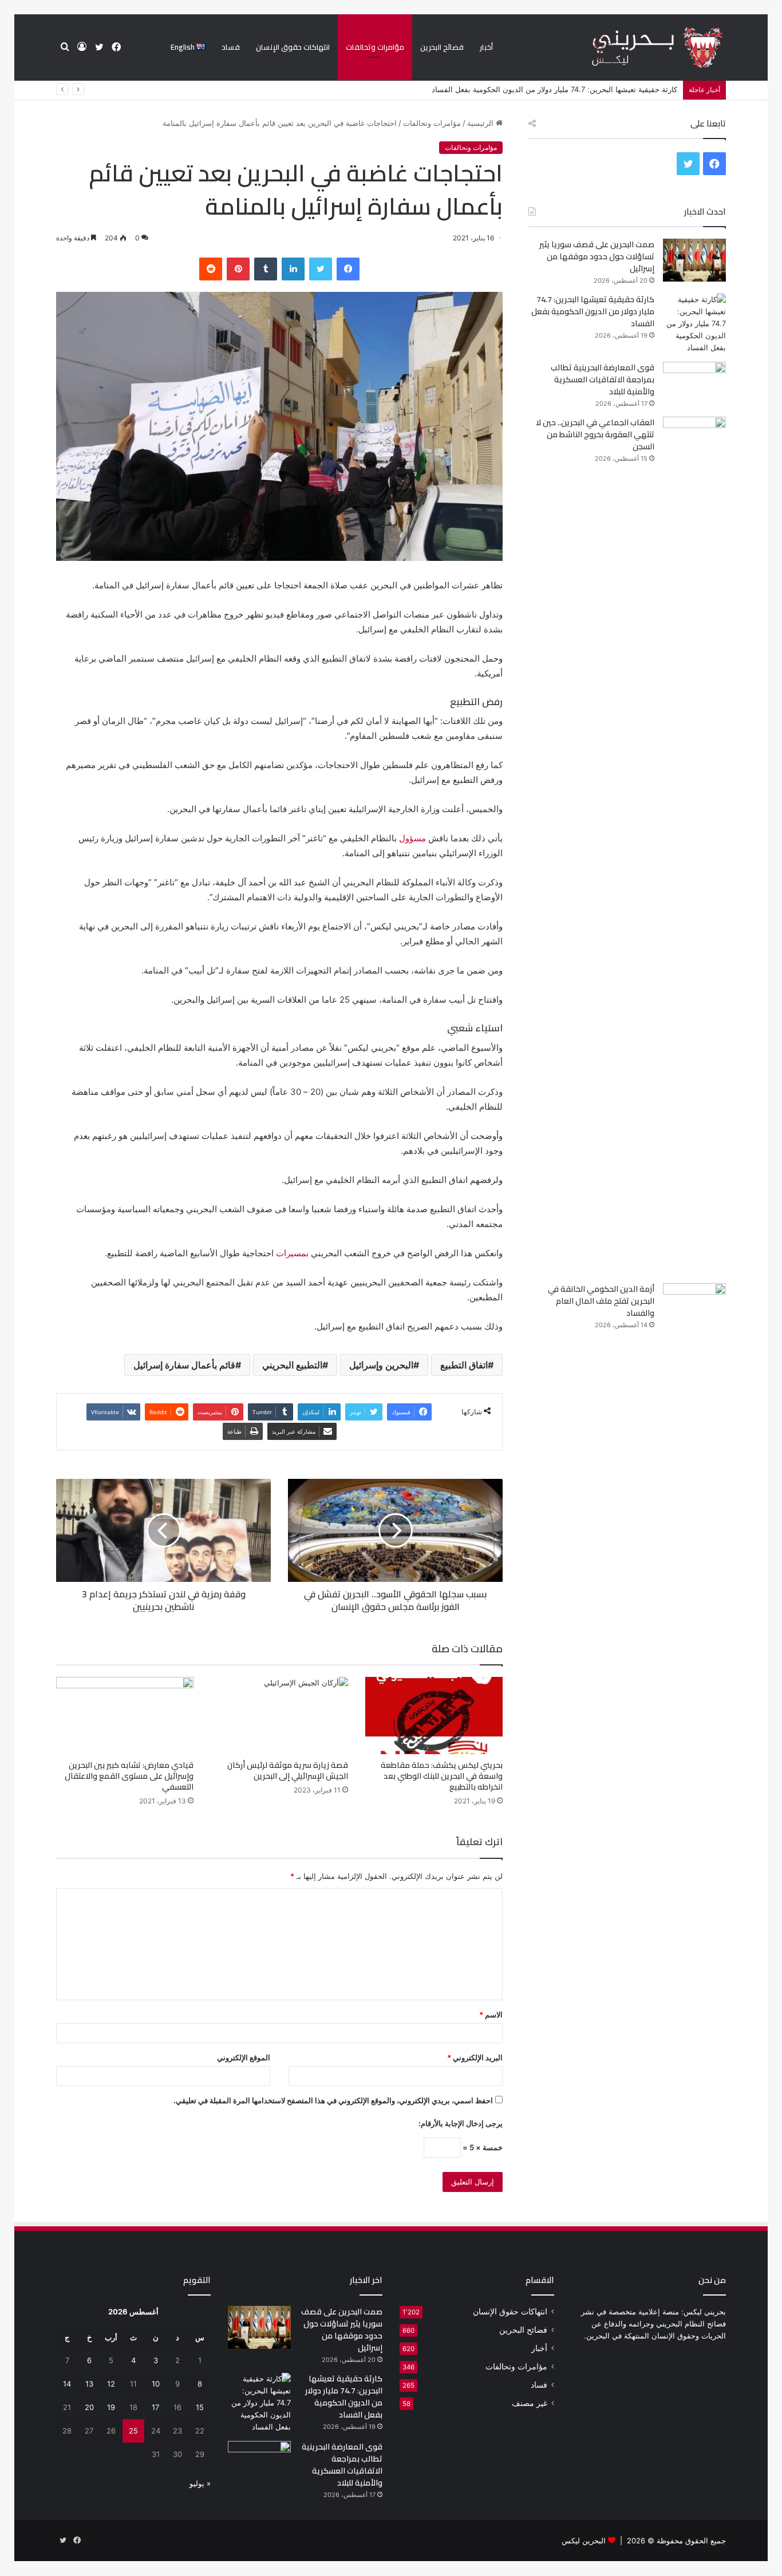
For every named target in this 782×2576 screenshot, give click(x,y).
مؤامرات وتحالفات (375, 47)
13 (89, 2384)
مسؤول (412, 838)
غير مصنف (530, 2403)
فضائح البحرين (442, 47)
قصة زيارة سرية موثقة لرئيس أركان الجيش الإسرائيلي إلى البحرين (288, 1770)
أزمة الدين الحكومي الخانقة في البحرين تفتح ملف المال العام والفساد (601, 1301)
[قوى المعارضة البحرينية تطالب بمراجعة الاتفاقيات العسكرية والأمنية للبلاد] (694, 383)
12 (111, 2384)
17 (155, 2407)
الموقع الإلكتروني (244, 2057)
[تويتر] (321, 269)
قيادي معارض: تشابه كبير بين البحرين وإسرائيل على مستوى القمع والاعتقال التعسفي (129, 1776)
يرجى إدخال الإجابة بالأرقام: (461, 2123)
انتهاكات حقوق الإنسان (293, 47)
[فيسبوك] (348, 269)
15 (200, 2407)
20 (89, 2407)
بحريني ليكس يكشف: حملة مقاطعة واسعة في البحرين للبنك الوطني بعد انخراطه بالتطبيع (442, 1776)
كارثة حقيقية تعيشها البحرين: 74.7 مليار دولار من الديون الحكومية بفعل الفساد (593, 311)
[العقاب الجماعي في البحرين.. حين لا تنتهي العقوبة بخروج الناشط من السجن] (694, 846)
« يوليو (200, 2483)
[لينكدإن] (293, 269)
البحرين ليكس (584, 2541)
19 (111, 2407)
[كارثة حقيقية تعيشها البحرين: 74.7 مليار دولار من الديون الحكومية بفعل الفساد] (694, 324)
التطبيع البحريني (292, 1365)
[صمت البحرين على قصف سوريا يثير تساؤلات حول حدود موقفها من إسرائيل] (694, 260)
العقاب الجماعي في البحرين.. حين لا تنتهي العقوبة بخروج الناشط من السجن (595, 434)
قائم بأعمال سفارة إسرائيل (184, 1365)
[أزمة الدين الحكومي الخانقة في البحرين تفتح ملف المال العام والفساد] (694, 1305)
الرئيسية (481, 123)
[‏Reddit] (211, 269)
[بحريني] (638, 48)
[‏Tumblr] (266, 269)
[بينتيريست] (238, 269)
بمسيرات (292, 1253)
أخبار (486, 47)
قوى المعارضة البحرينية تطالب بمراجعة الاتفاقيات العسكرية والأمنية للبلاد (603, 379)
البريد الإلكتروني (475, 2057)
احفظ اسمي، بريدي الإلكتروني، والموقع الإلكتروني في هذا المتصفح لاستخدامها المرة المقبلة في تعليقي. (333, 2100)
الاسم (491, 2015)
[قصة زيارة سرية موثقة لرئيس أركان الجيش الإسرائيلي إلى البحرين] (279, 1716)
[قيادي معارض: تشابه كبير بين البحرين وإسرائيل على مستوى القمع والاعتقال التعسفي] (125, 1716)
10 (156, 2384)
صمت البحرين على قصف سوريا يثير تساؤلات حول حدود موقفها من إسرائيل (597, 256)
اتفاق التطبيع (464, 1365)
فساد (231, 47)
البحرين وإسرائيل (381, 1365)
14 (67, 2384)
